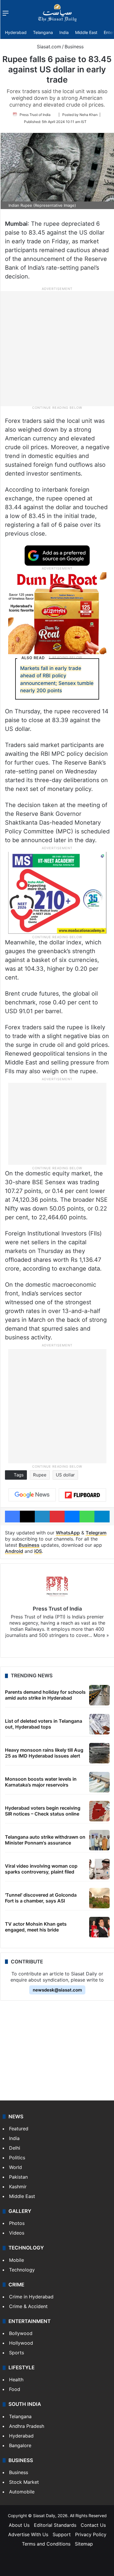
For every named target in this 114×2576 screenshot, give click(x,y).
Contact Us (93, 2525)
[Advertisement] (57, 348)
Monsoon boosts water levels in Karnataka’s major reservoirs (41, 1782)
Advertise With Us (28, 2534)
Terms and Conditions (46, 2544)
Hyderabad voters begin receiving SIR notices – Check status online (43, 1811)
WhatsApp (68, 1533)
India (64, 32)
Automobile (22, 2492)
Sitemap (84, 2544)
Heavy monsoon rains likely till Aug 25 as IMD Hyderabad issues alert (44, 1753)
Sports (17, 2353)
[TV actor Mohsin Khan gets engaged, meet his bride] (99, 1927)
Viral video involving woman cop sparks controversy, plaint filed (41, 1869)
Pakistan (18, 2177)
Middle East (86, 32)
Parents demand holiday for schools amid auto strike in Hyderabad (45, 1695)
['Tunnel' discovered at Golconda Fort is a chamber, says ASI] (99, 1898)
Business (74, 47)
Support (62, 2534)
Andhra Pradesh (27, 2426)
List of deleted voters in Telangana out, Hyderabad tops (44, 1724)
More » (101, 1635)
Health (16, 2380)
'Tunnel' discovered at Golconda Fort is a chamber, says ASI (41, 1898)
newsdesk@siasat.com (57, 1990)
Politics (17, 2158)
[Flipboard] (82, 1495)
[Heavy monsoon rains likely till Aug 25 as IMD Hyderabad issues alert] (99, 1753)
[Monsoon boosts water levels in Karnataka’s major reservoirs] (99, 1782)
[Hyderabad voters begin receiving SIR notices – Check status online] (99, 1811)
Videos (17, 2233)
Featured (19, 2129)
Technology (22, 2270)
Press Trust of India (35, 115)
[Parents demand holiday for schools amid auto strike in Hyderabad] (99, 1695)
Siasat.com (48, 47)
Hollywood (21, 2343)
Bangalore (20, 2445)
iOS (38, 1551)
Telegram (96, 1533)
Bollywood (21, 2333)
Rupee (40, 1475)
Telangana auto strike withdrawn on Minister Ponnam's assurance (45, 1840)
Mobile (17, 2260)
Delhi (15, 2148)
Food (15, 2389)
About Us (19, 2525)
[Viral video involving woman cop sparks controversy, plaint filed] (99, 1869)
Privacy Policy (91, 2534)
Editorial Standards (55, 2525)
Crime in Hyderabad (31, 2297)
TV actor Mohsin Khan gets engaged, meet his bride (36, 1927)
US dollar (65, 1475)
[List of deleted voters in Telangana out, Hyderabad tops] (99, 1724)
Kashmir (18, 2187)
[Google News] (32, 1495)
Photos (17, 2223)
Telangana (43, 32)
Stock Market (24, 2482)
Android (14, 1551)
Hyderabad (16, 32)
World (15, 2167)
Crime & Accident (28, 2306)
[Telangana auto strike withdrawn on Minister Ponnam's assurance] (99, 1840)
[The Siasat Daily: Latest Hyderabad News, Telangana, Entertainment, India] (57, 13)
